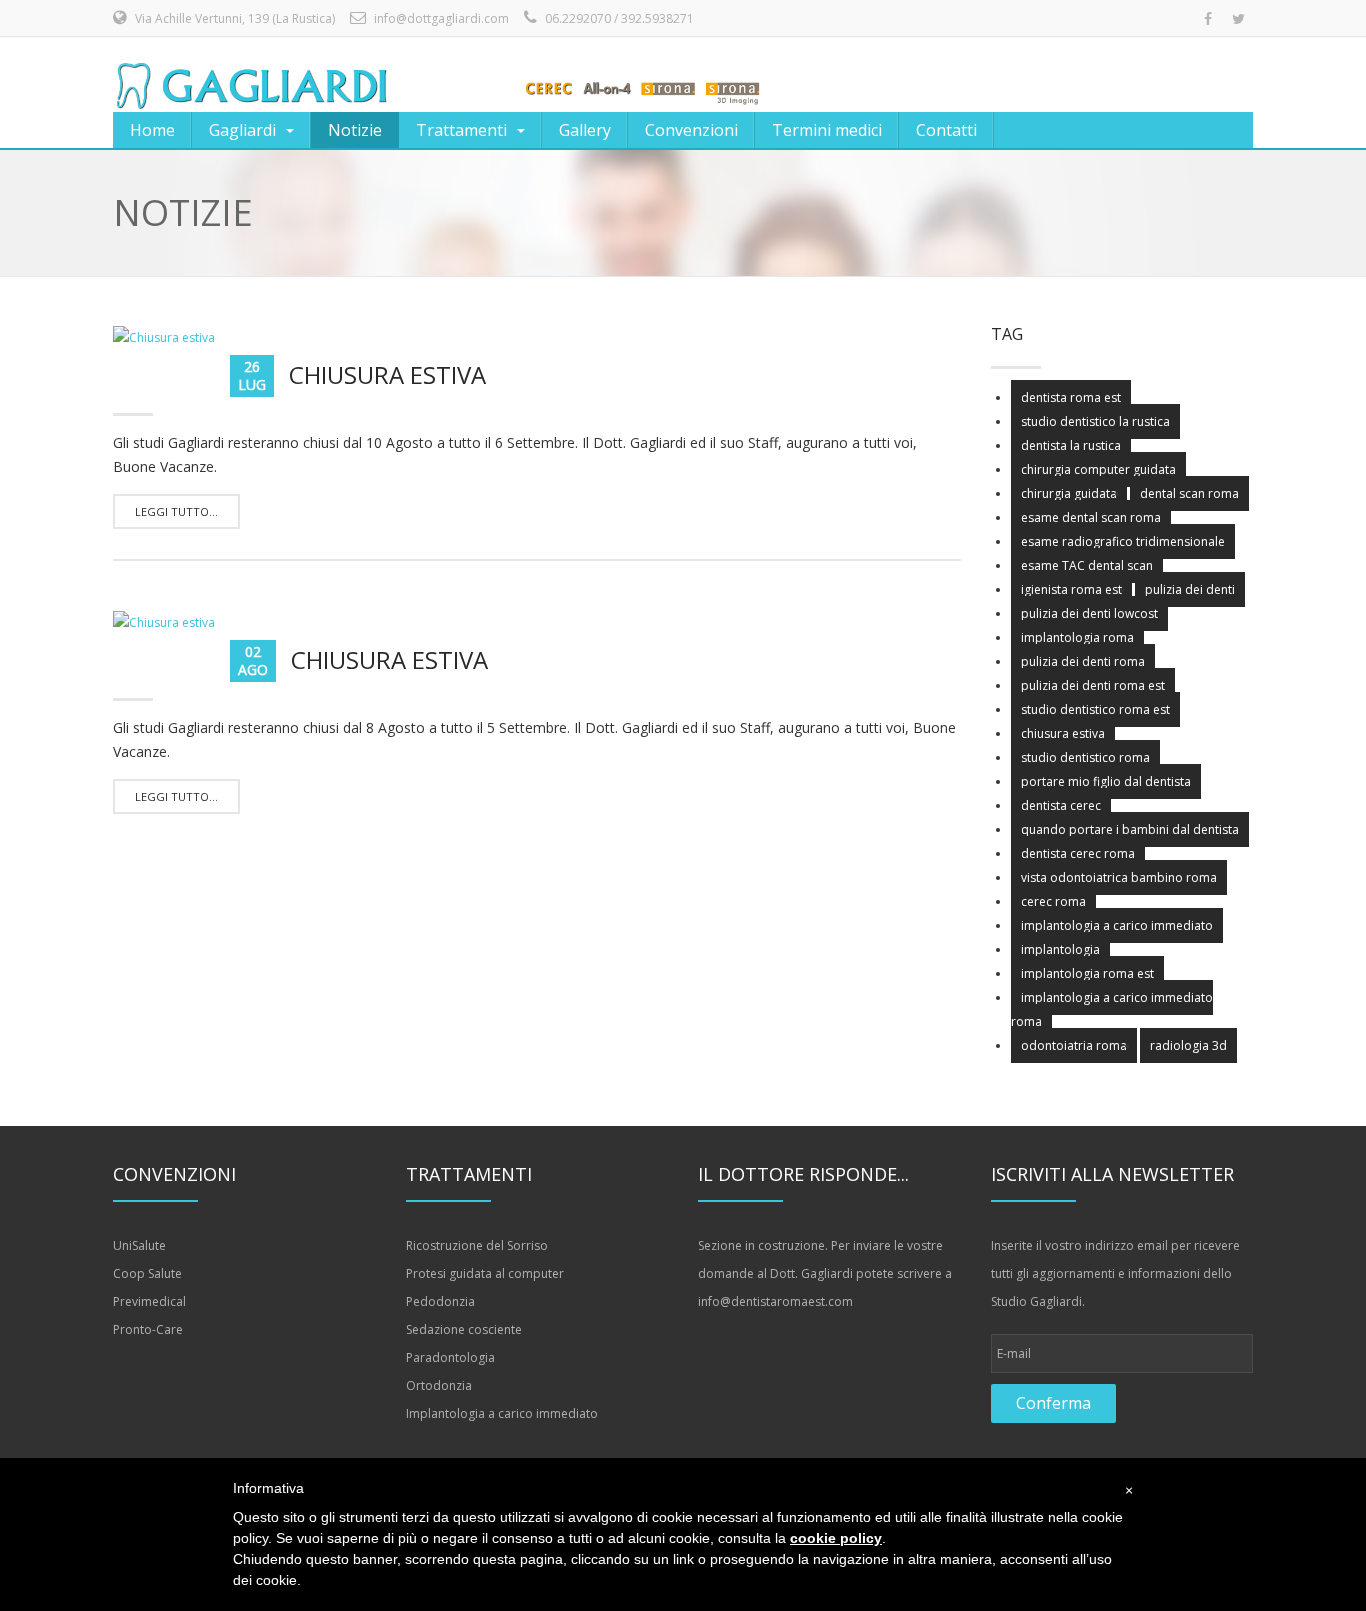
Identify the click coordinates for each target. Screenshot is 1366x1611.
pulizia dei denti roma (1083, 661)
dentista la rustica (1071, 445)
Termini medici (827, 130)
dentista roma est (1071, 397)
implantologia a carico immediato (1117, 925)
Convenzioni (691, 130)
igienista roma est (1071, 589)
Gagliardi (242, 130)
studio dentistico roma (1085, 757)
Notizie (355, 130)
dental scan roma (1189, 493)
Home (152, 130)
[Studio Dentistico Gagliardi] (439, 75)
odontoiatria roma (1074, 1045)
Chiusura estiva (387, 374)
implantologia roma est (1087, 973)
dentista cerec (1061, 805)
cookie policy (836, 1538)
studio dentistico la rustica (1095, 421)
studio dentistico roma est (1095, 709)
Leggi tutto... (176, 511)
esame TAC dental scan (1087, 565)
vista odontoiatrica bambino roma (1119, 877)
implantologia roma (1077, 637)
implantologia (1060, 949)
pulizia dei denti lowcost (1089, 613)
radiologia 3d (1188, 1045)
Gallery (585, 130)
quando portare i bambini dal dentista (1130, 829)
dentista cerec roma (1078, 853)
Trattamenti (461, 130)
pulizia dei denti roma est (1093, 685)
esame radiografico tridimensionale (1123, 541)
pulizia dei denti (1190, 589)
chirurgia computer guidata (1098, 469)
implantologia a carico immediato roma (1112, 1009)
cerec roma (1053, 901)
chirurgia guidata (1069, 493)
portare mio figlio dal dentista (1106, 781)
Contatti (946, 130)
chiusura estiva (1063, 733)
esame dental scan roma (1091, 517)
